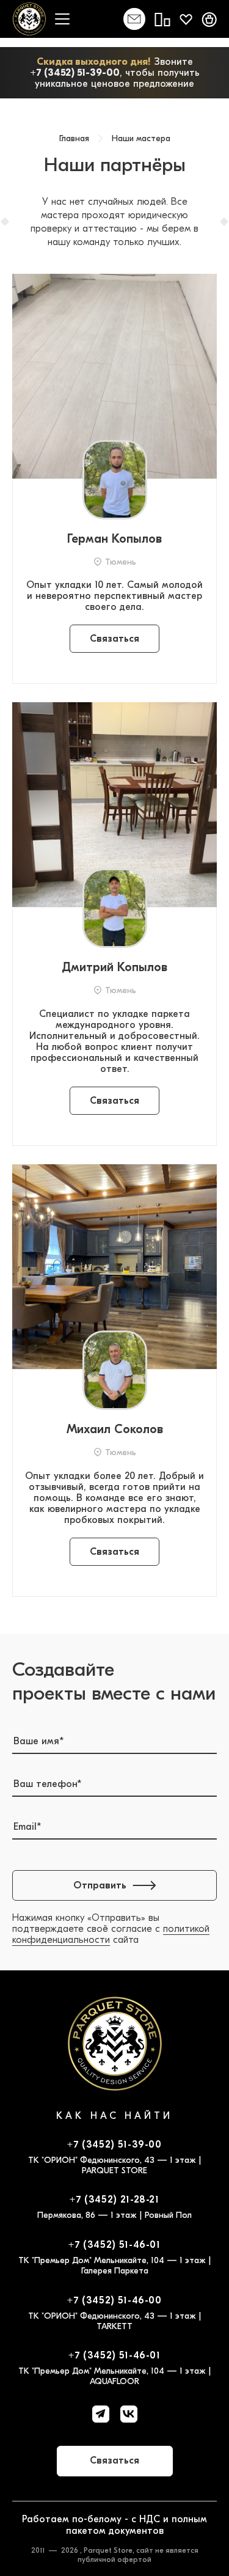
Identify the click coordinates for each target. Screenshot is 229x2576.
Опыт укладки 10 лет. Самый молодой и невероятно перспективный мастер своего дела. (114, 596)
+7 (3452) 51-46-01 (114, 2245)
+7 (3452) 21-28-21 (114, 2200)
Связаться (114, 639)
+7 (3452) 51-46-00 (114, 2300)
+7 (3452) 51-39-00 (75, 73)
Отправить (100, 1885)
